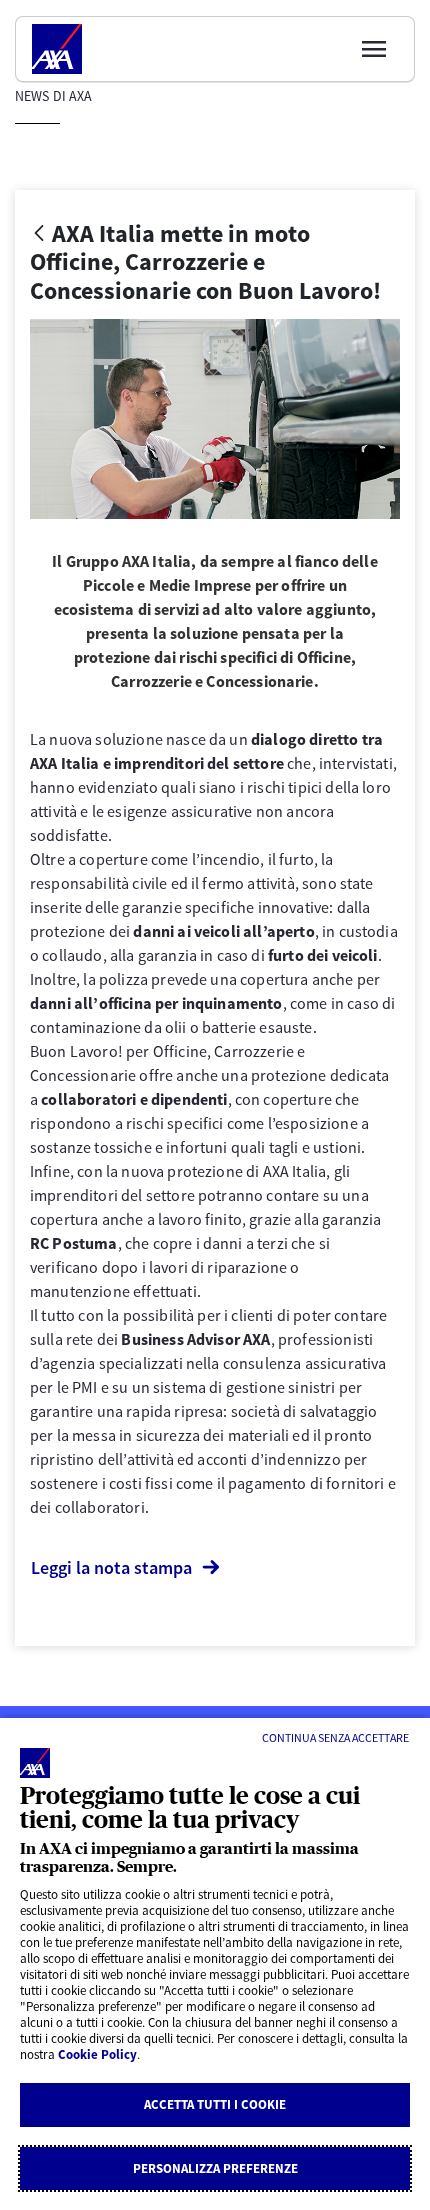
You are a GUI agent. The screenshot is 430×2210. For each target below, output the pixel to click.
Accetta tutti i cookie (215, 2104)
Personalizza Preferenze (215, 2168)
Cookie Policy (97, 2054)
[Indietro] (39, 234)
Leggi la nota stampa (111, 1567)
